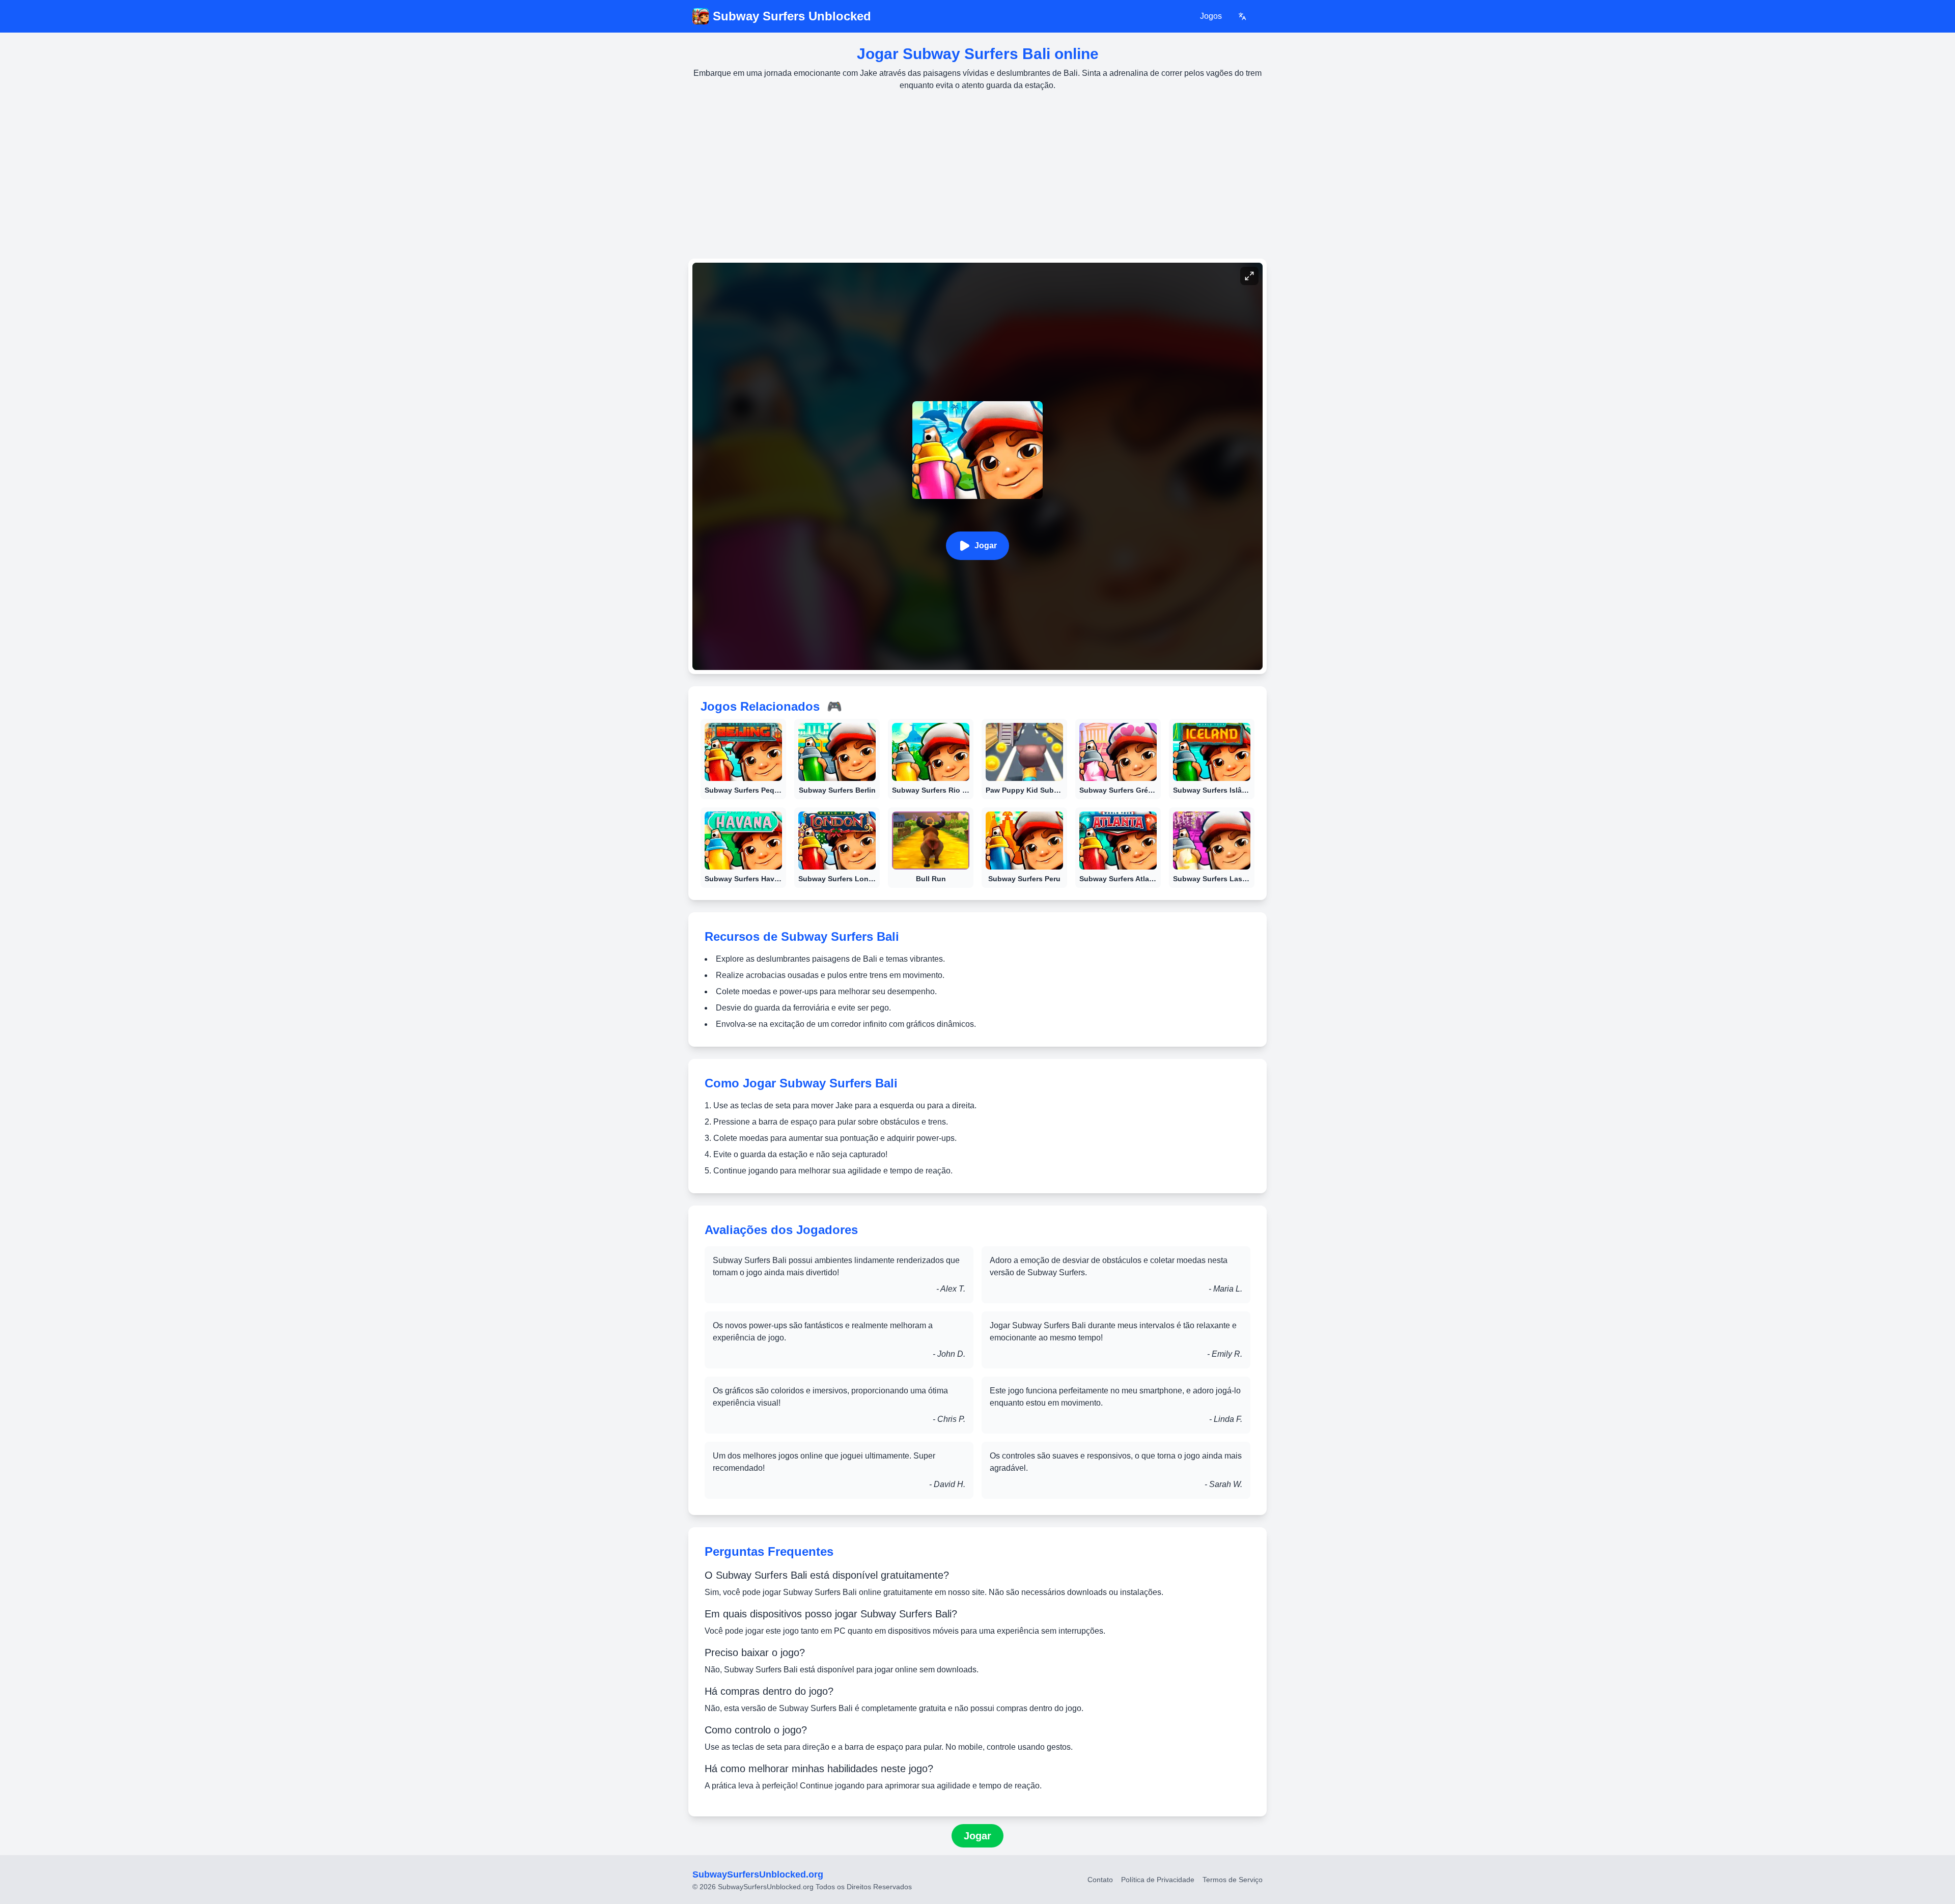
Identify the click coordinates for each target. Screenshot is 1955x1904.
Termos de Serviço (1233, 1880)
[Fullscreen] (1249, 276)
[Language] (1242, 16)
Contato (1100, 1880)
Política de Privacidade (1158, 1880)
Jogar (986, 545)
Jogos (1211, 16)
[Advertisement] (978, 175)
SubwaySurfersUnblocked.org (758, 1874)
